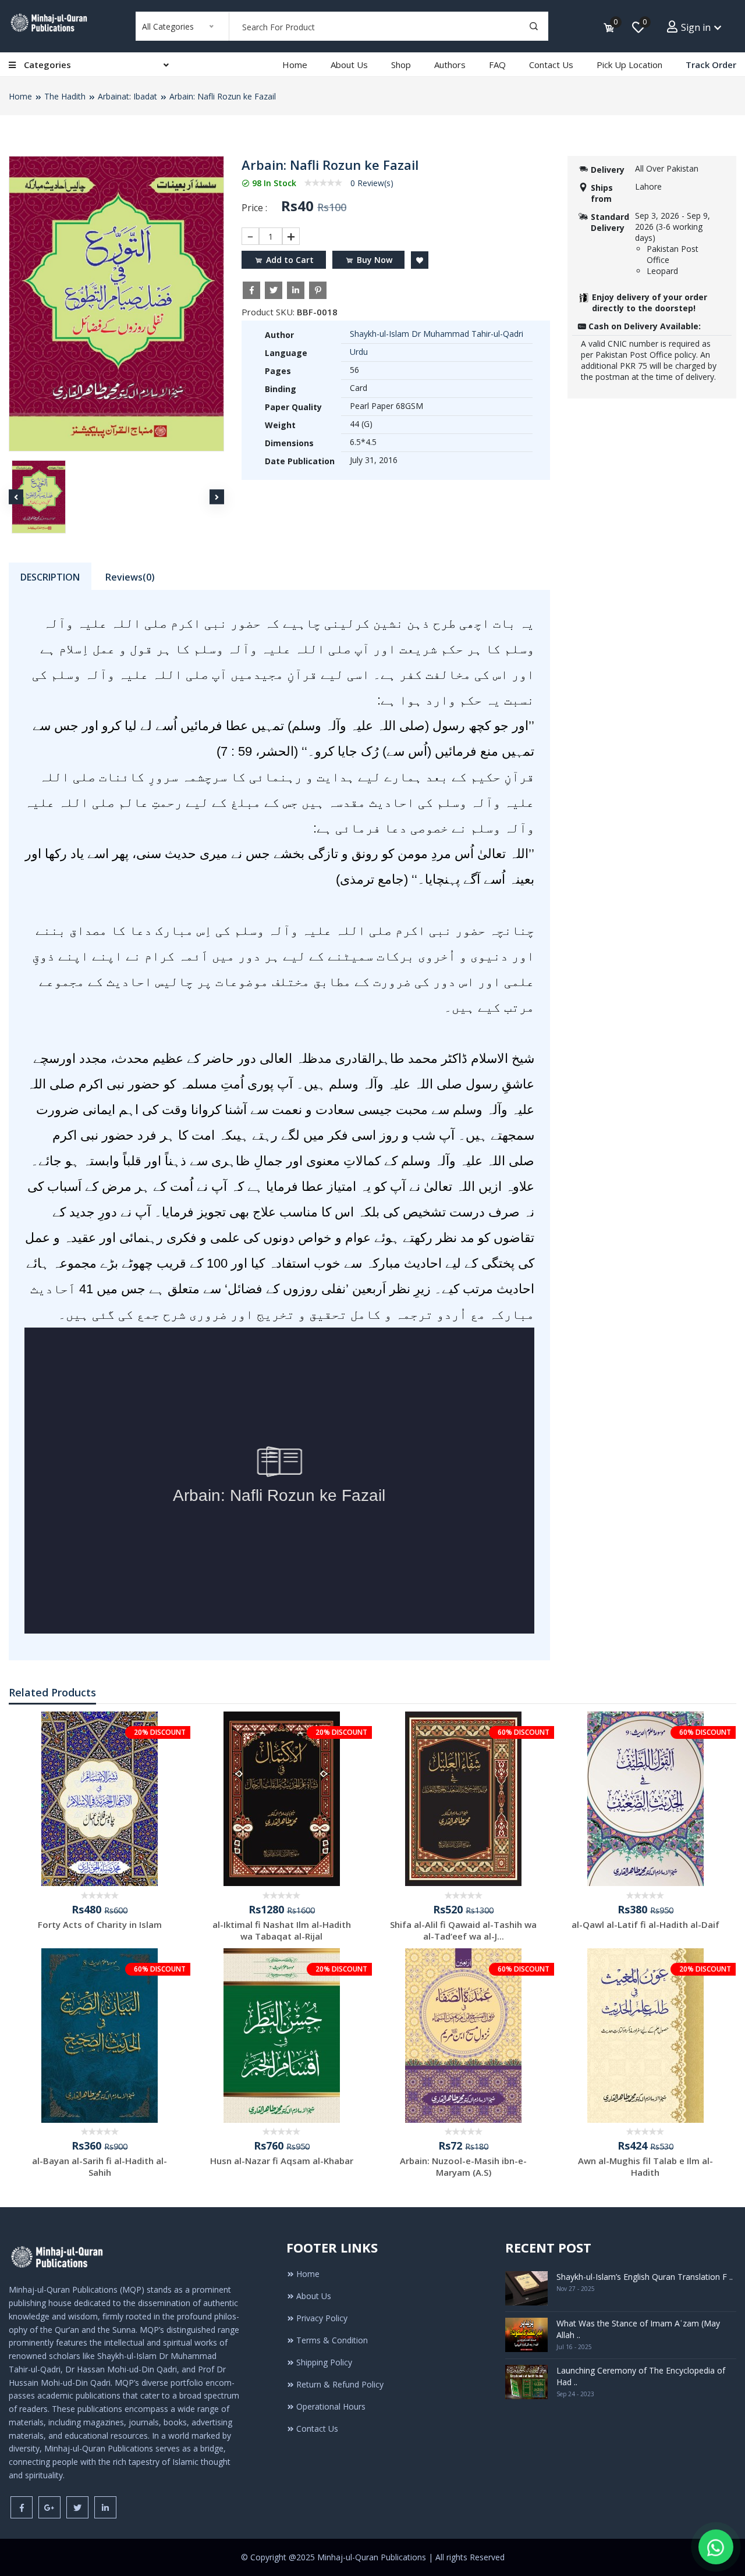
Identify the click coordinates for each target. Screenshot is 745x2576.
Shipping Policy (324, 2362)
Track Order (711, 65)
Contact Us (551, 65)
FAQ (497, 65)
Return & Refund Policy (340, 2384)
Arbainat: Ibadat (127, 96)
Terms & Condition (332, 2340)
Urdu (359, 352)
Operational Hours (331, 2406)
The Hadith (65, 96)
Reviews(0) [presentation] (130, 577)
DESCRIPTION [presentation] (50, 577)
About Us (349, 65)
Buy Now (375, 260)
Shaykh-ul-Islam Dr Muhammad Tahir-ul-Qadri (437, 334)
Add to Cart (290, 260)
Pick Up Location (629, 65)
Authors (450, 65)
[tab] (50, 576)
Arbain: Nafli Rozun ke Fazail (223, 96)
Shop (401, 65)
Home (295, 65)
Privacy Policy (322, 2318)
